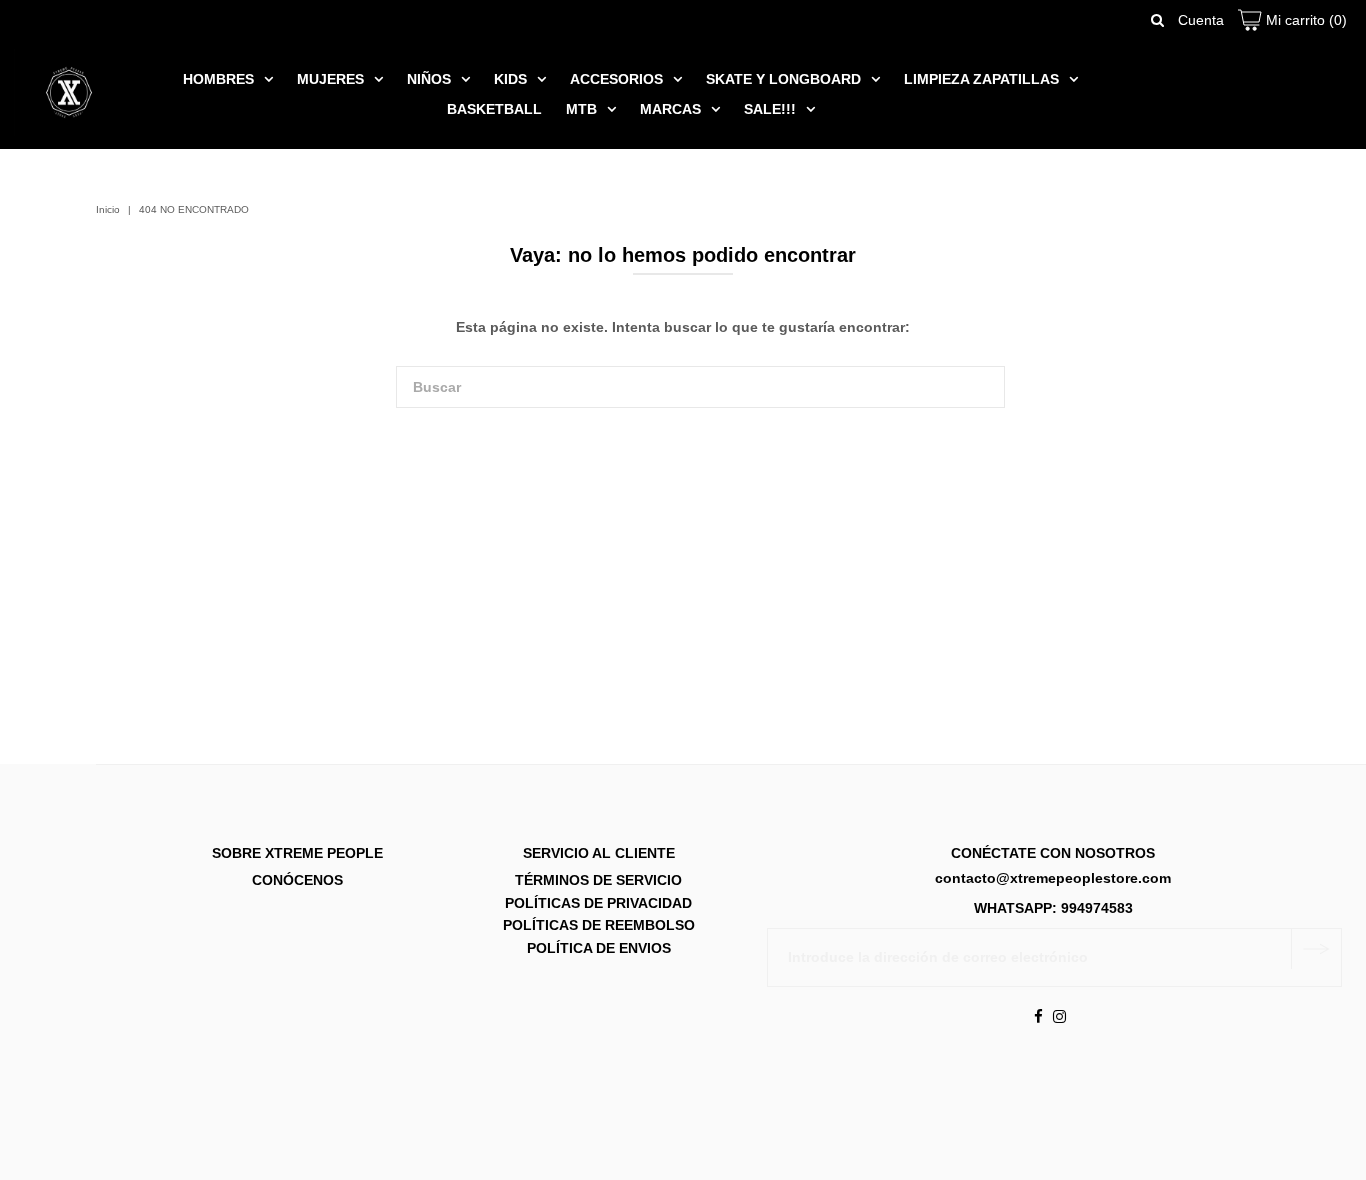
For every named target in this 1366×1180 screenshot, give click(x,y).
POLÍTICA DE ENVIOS (599, 948)
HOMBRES (218, 79)
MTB (581, 109)
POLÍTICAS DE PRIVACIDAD (598, 903)
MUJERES (330, 79)
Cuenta (1201, 20)
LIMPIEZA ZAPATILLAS (981, 79)
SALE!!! (770, 109)
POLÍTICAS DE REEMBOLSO (599, 926)
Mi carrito (1304, 20)
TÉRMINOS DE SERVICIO (598, 881)
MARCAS (670, 109)
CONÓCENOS (297, 881)
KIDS (510, 79)
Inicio (108, 209)
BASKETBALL (494, 109)
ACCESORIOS (616, 79)
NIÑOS (429, 79)
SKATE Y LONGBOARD (783, 79)
